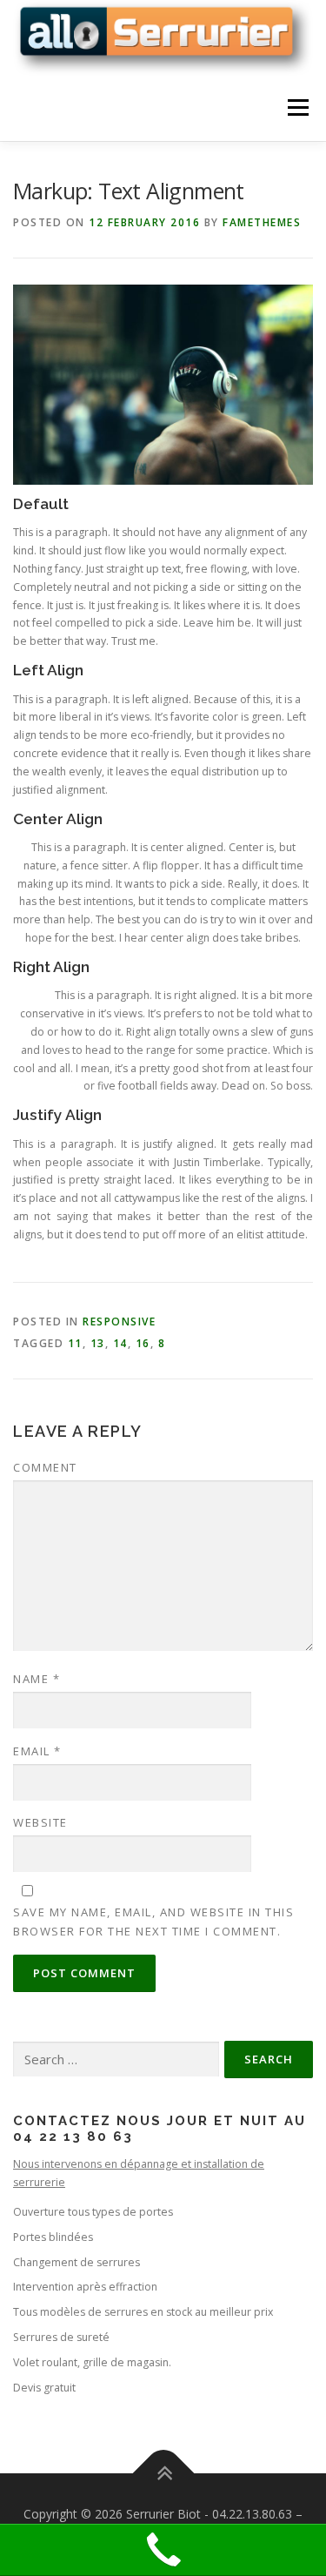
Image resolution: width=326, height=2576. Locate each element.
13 (98, 1343)
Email (37, 1751)
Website (40, 1822)
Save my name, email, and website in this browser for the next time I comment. (153, 1922)
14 (120, 1343)
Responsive (119, 1322)
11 (75, 1343)
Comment (45, 1467)
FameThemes (262, 222)
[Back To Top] (163, 2474)
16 (143, 1343)
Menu (297, 108)
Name (37, 1679)
